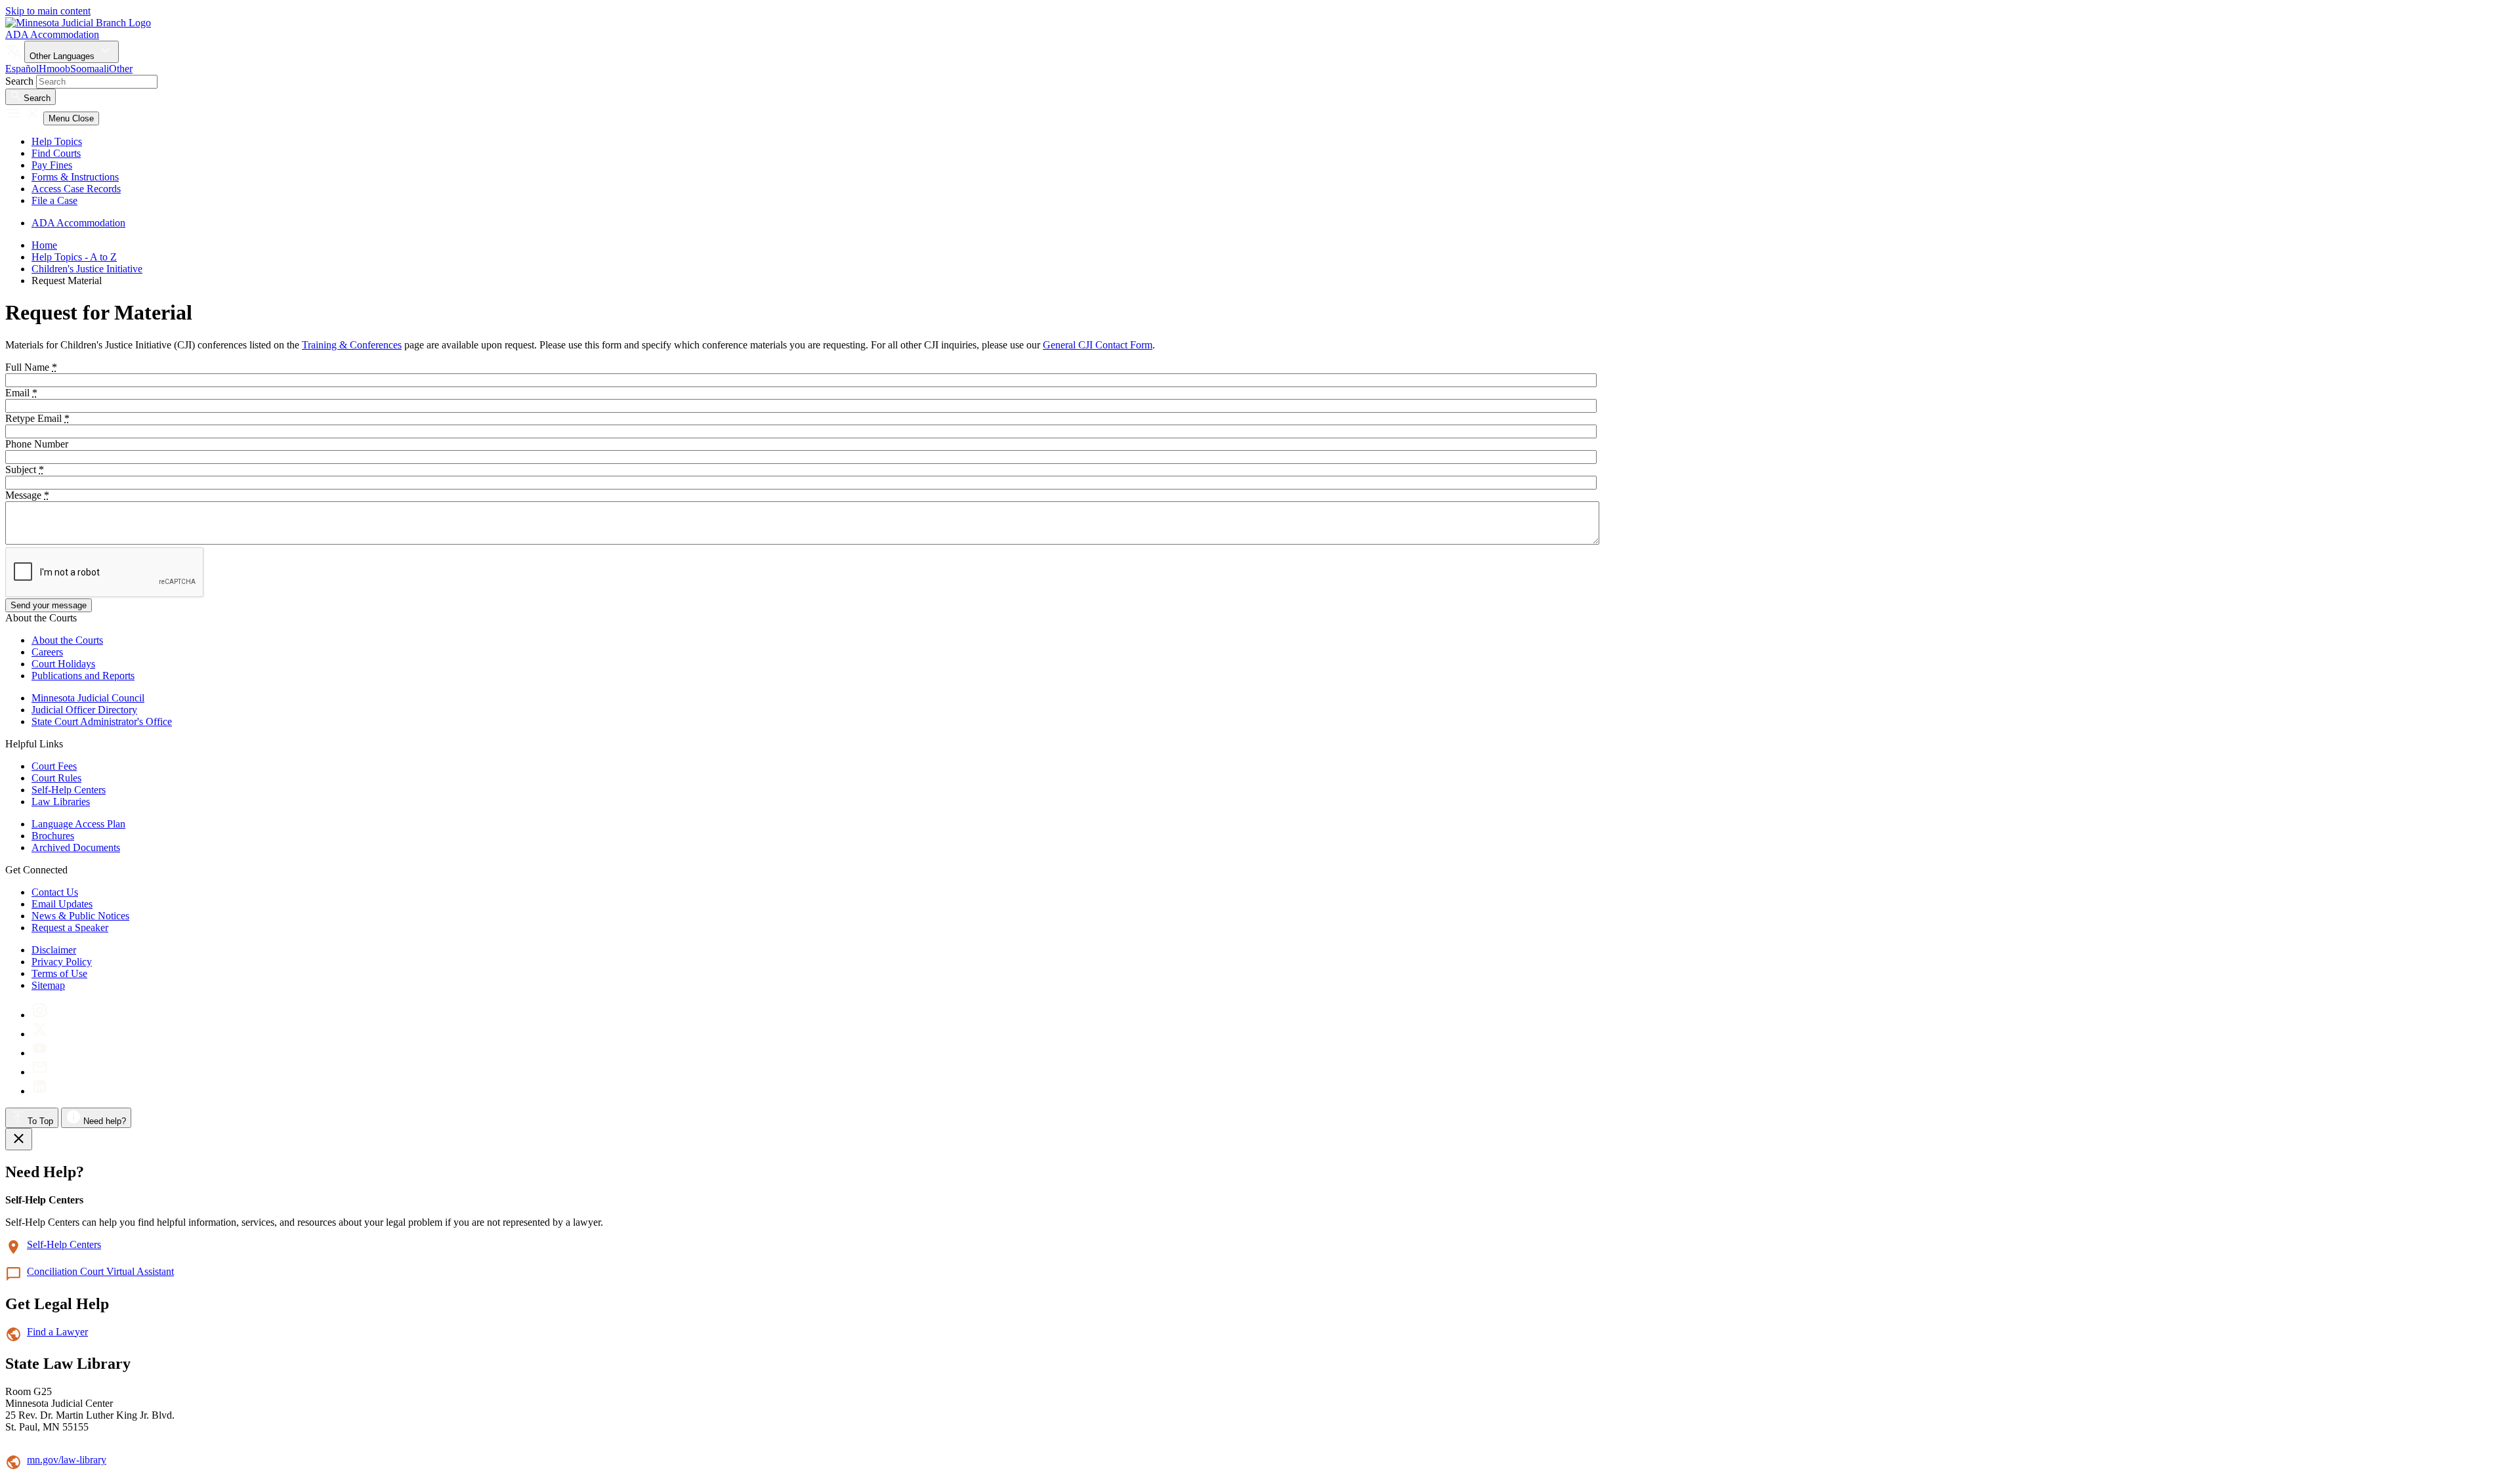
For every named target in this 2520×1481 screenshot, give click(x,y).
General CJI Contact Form (1098, 345)
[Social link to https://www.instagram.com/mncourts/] (40, 1015)
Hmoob (54, 69)
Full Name (31, 367)
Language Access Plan (78, 824)
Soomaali (90, 69)
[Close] (19, 1139)
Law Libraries (61, 802)
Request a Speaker (70, 928)
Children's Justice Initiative (87, 269)
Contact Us (55, 892)
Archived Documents (76, 847)
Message (27, 495)
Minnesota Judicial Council (88, 698)
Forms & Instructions (75, 177)
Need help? (103, 1121)
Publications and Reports (83, 676)
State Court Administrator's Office (102, 721)
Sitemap (48, 985)
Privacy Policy (62, 962)
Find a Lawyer (57, 1332)
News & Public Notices (80, 916)
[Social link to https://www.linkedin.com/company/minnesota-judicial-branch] (40, 1091)
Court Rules (56, 778)
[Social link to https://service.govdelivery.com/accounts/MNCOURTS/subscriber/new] (40, 1072)
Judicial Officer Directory (84, 710)
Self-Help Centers (69, 790)
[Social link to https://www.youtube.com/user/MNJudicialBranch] (40, 1053)
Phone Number (37, 444)
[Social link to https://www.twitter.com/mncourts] (40, 1034)
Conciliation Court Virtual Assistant (100, 1271)
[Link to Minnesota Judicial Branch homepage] (78, 23)
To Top (39, 1121)
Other (121, 69)
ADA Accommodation (52, 34)
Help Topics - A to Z (74, 257)
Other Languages (63, 56)
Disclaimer (54, 950)
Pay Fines (52, 165)
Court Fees (54, 766)
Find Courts (56, 153)
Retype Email (37, 418)
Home (44, 245)
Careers (47, 652)
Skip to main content (48, 11)
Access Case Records (76, 189)
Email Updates (62, 904)
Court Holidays (63, 664)
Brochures (53, 836)
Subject (25, 469)
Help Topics (57, 141)
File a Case (54, 200)
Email (21, 393)
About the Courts (67, 640)
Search (19, 81)
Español (22, 69)
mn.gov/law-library (67, 1460)
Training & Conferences (352, 345)
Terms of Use (59, 973)
